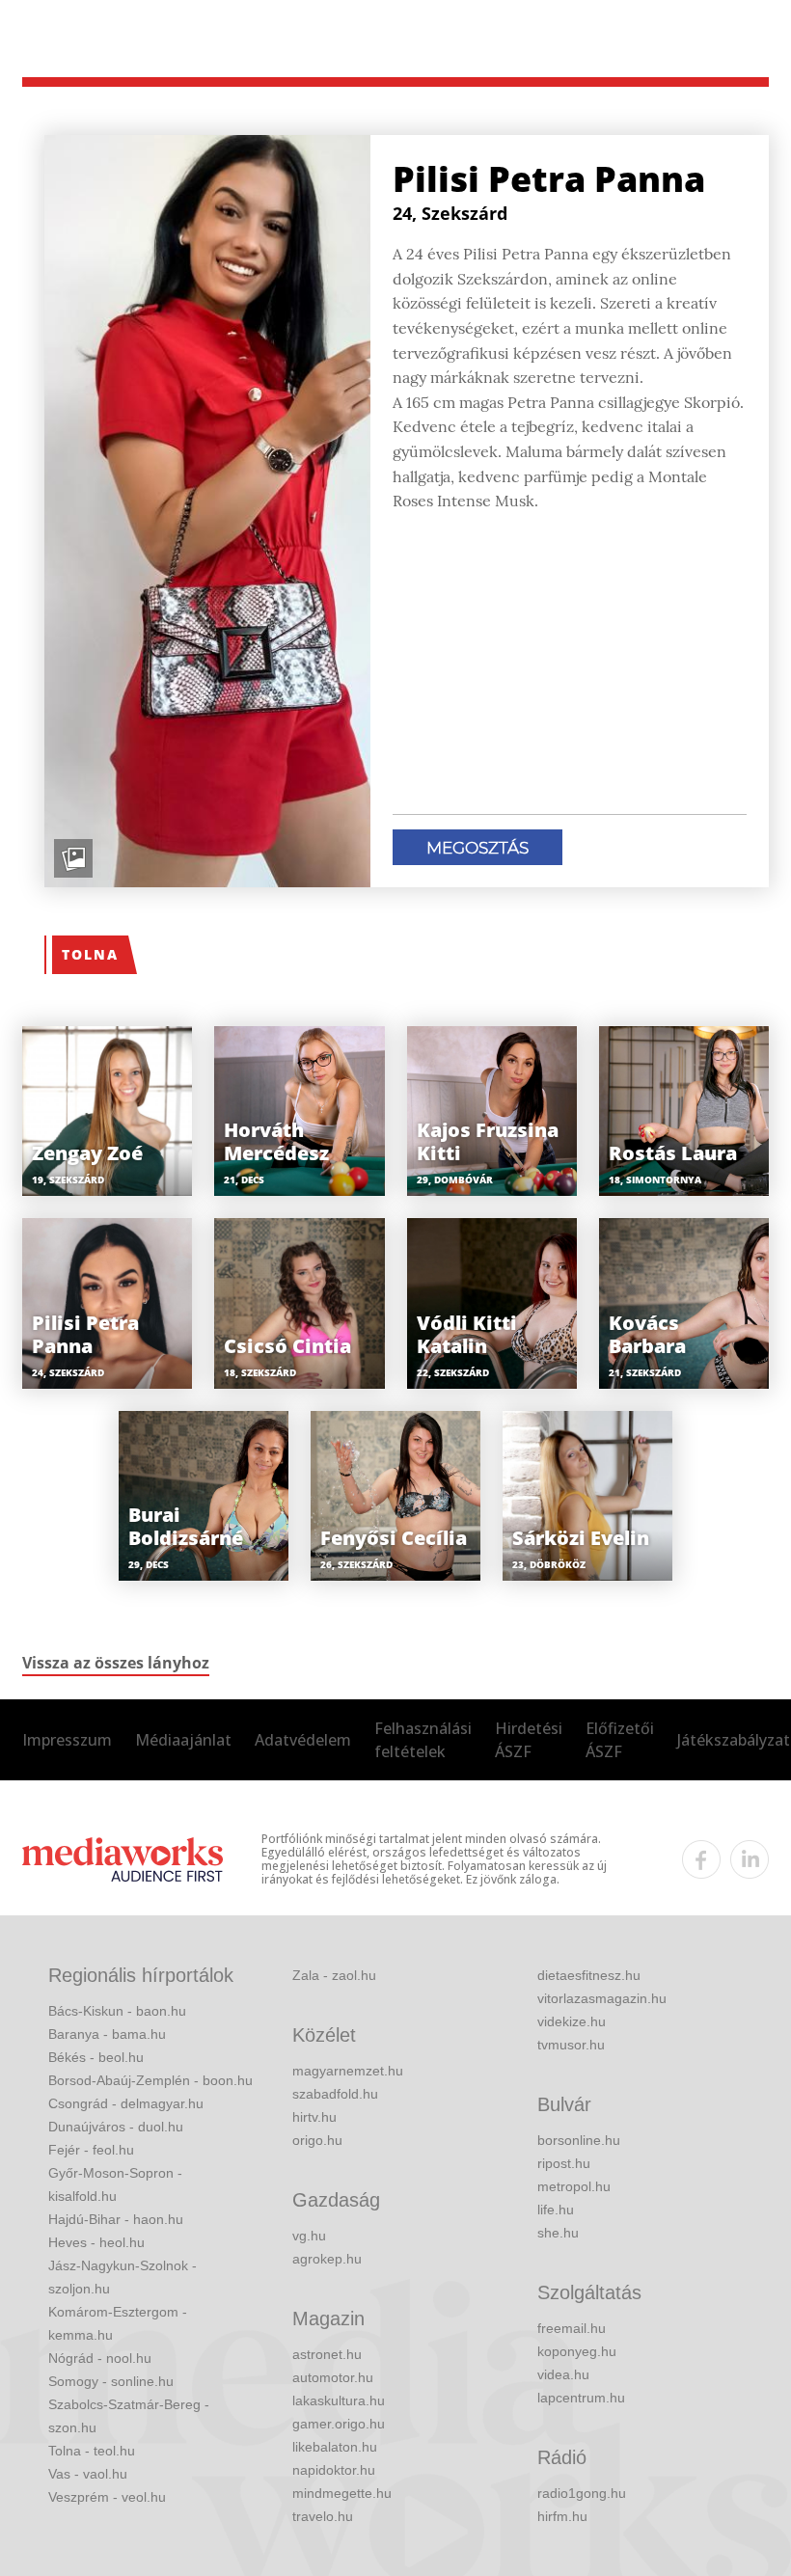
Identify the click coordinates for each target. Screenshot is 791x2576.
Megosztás (477, 848)
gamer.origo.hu (339, 2424)
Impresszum (67, 1740)
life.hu (556, 2210)
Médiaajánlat (183, 1740)
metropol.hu (574, 2186)
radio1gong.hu (582, 2493)
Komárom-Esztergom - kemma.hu (118, 2323)
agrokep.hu (327, 2259)
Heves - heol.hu (96, 2242)
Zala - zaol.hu (334, 1975)
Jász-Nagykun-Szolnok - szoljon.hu (123, 2277)
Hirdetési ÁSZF (529, 1740)
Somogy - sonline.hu (111, 2381)
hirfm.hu (562, 2516)
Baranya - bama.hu (107, 2034)
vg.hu (309, 2236)
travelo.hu (323, 2516)
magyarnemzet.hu (348, 2071)
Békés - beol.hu (96, 2057)
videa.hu (563, 2374)
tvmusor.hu (571, 2045)
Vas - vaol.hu (88, 2474)
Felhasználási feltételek (423, 1740)
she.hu (558, 2233)
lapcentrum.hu (581, 2398)
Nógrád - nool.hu (100, 2358)
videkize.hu (572, 2021)
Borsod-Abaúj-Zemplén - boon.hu (150, 2080)
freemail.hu (572, 2328)
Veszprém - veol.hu (107, 2497)
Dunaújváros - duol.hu (116, 2127)
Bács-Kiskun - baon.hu (117, 2011)
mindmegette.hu (342, 2493)
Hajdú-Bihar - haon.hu (116, 2219)
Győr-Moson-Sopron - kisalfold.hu (115, 2184)
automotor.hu (333, 2377)
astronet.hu (327, 2354)
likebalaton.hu (335, 2447)
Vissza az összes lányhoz (116, 1663)
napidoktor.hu (334, 2470)
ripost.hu (564, 2163)
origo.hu (317, 2140)
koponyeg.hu (577, 2351)
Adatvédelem (303, 1740)
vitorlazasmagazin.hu (602, 1998)
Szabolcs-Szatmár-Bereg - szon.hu (129, 2416)
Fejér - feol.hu (91, 2150)
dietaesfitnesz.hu (589, 1975)
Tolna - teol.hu (92, 2451)
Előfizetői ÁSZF (620, 1740)
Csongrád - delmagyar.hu (126, 2103)
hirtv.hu (314, 2117)
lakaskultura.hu (339, 2400)
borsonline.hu (579, 2140)
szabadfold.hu (335, 2094)
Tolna (90, 954)
